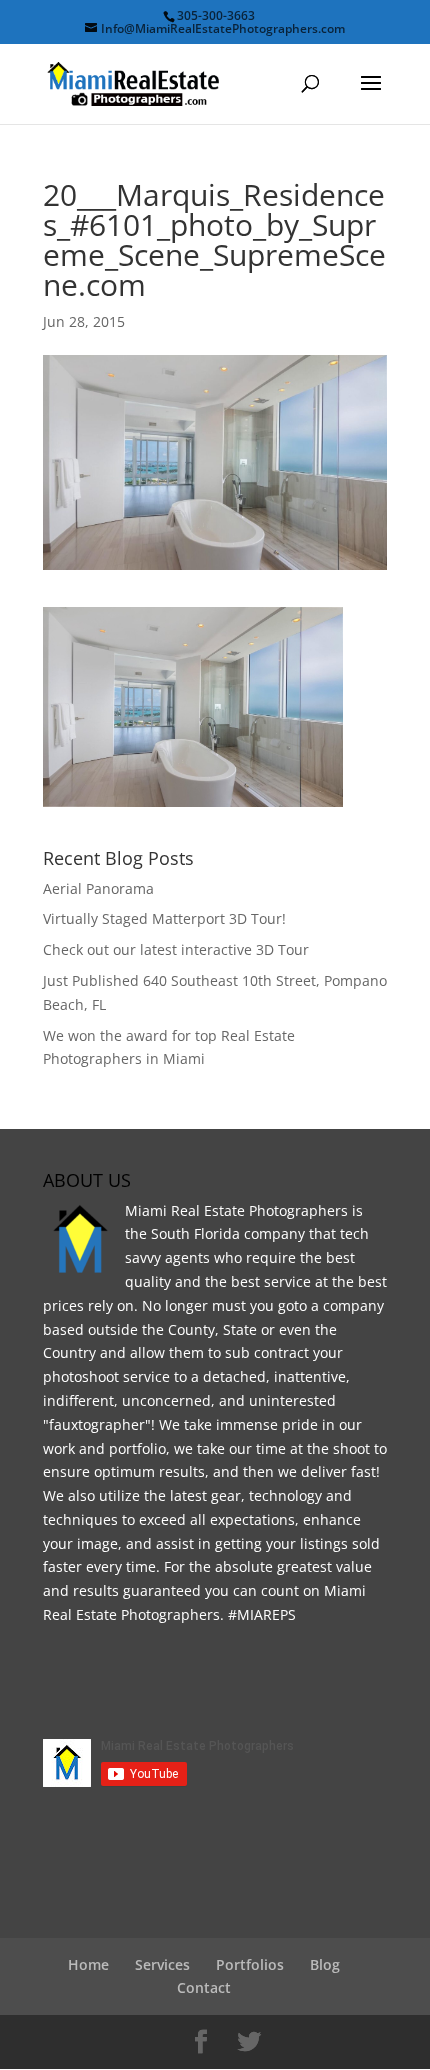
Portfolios (250, 1964)
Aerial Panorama (98, 888)
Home (88, 1964)
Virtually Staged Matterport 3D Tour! (164, 918)
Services (162, 1964)
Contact (204, 1987)
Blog (325, 1964)
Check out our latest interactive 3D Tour (176, 949)
